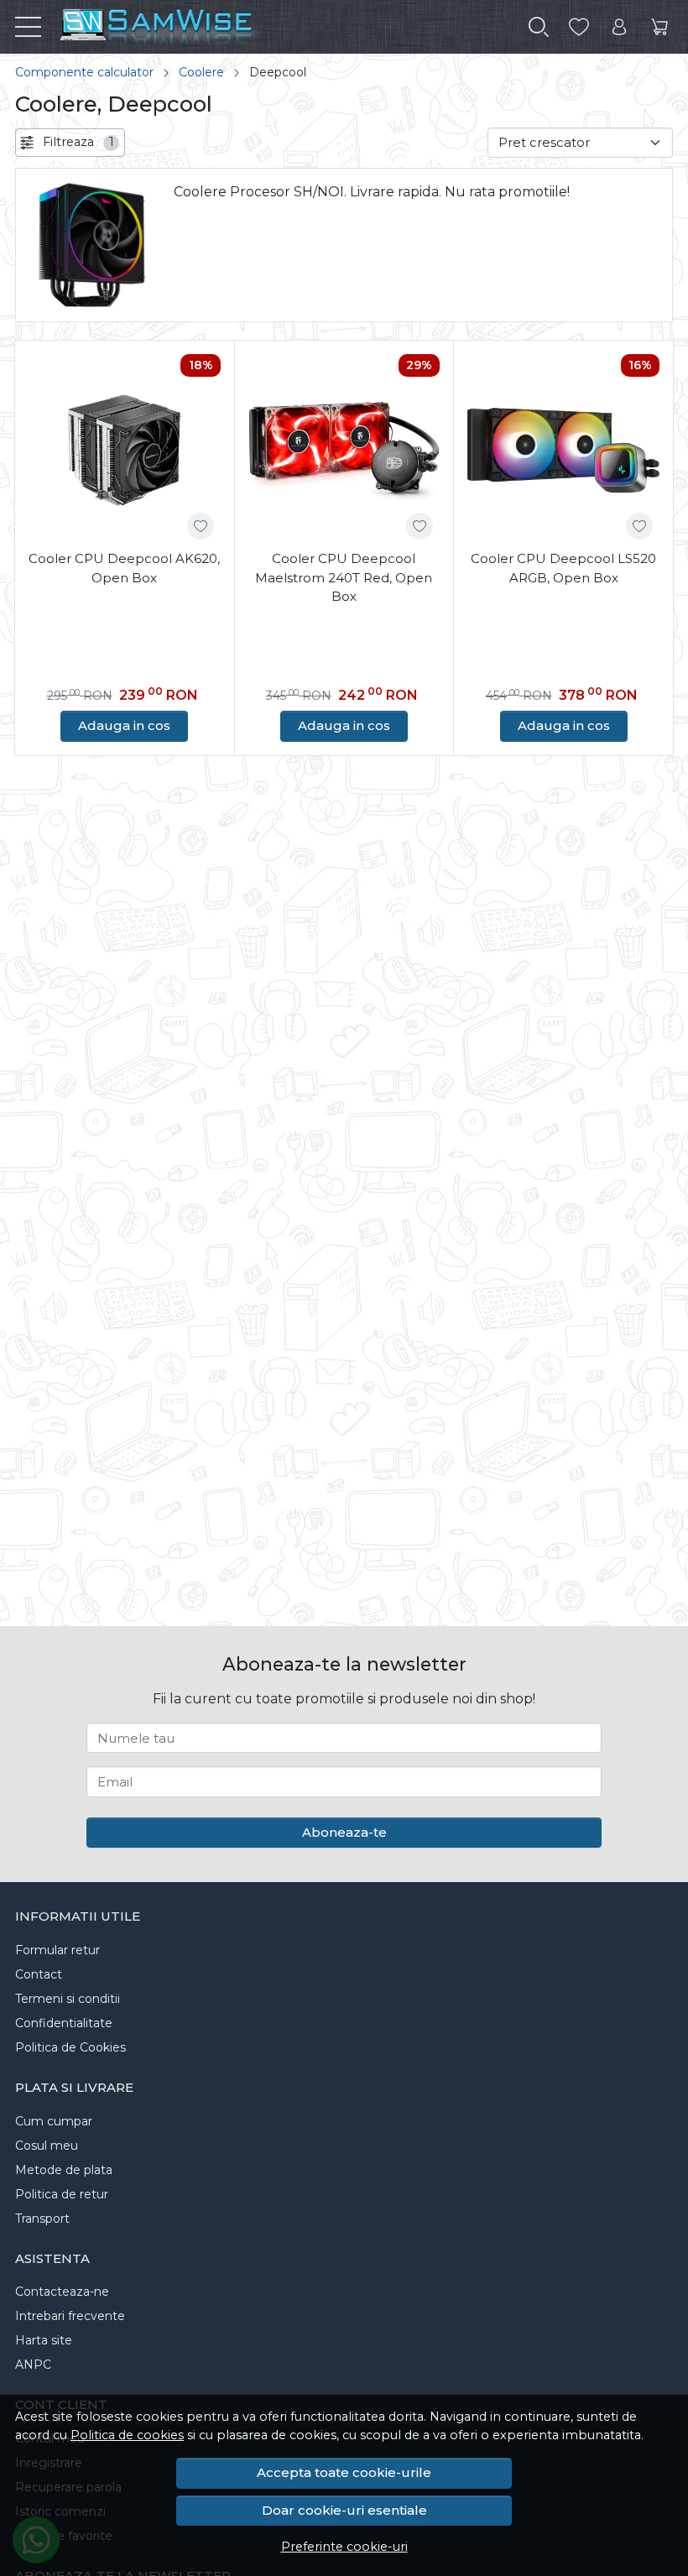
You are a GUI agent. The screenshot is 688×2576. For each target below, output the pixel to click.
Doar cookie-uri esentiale (344, 2510)
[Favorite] (579, 27)
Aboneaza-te (344, 1832)
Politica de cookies (127, 2435)
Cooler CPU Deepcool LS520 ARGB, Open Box (563, 568)
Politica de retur (62, 2194)
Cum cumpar (54, 2121)
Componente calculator (84, 72)
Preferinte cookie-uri (344, 2547)
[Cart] (659, 27)
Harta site (44, 2340)
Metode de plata (64, 2170)
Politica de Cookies (70, 2047)
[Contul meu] (619, 27)
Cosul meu (47, 2146)
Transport (42, 2219)
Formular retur (57, 1950)
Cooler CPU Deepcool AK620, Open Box (124, 568)
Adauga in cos (124, 725)
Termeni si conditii (68, 1999)
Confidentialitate (64, 2023)
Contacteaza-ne (62, 2292)
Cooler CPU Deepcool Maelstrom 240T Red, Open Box (344, 577)
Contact (39, 1974)
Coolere (201, 72)
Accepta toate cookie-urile (344, 2472)
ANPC (33, 2365)
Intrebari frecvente (70, 2316)
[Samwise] (216, 27)
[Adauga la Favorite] (201, 526)
